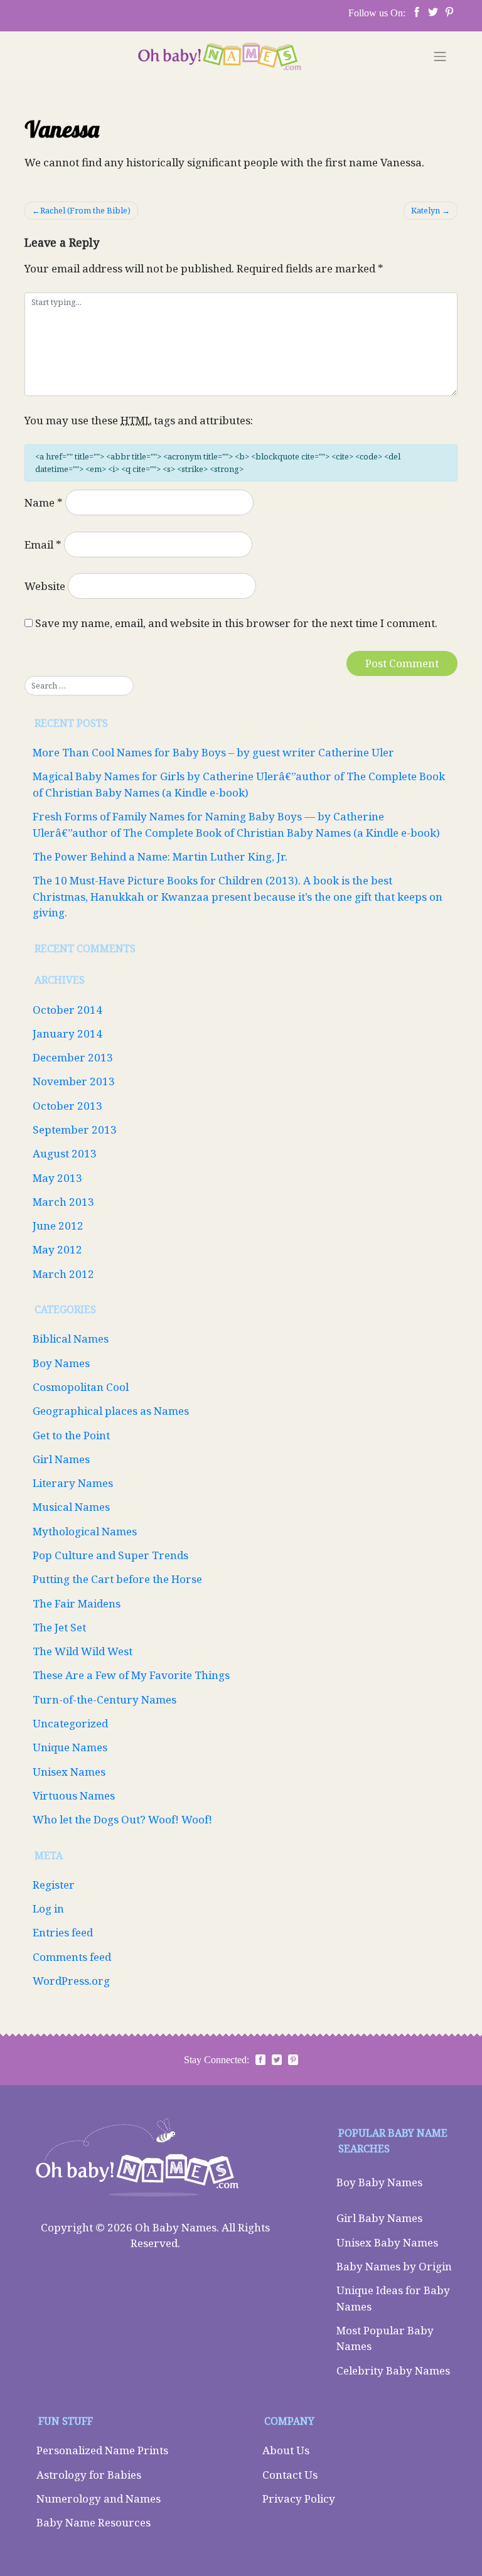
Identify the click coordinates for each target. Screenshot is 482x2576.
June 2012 (58, 1226)
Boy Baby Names (379, 2182)
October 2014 (67, 1010)
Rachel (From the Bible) (85, 210)
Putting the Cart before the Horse (117, 1579)
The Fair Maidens (77, 1603)
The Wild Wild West (83, 1651)
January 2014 (67, 1033)
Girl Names (61, 1459)
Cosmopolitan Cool (81, 1387)
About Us (286, 2450)
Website (45, 586)
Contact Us (290, 2475)
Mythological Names (85, 1531)
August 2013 (65, 1153)
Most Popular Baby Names (385, 2338)
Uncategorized (70, 1723)
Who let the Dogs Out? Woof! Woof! (122, 1819)
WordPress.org (71, 1981)
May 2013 (57, 1178)
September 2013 (75, 1130)
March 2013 (63, 1202)
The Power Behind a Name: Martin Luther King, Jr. (160, 856)
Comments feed (72, 1957)
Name (44, 502)
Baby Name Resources (94, 2522)
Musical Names (71, 1507)
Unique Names (70, 1747)
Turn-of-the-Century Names (104, 1699)
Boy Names (61, 1363)
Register (54, 1885)
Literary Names (73, 1483)
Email (43, 545)
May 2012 (57, 1249)
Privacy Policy (299, 2498)
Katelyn (426, 210)
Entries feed (63, 1932)
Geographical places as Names (111, 1411)
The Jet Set (59, 1627)
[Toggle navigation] (440, 56)
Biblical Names (71, 1339)
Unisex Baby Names (387, 2242)
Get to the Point (71, 1435)
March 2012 (63, 1274)
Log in (48, 1908)
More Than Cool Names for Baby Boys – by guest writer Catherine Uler (213, 752)
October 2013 (67, 1106)
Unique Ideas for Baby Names (393, 2298)
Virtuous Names (74, 1795)
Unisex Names (69, 1772)
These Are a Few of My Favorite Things (131, 1675)
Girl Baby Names (379, 2218)
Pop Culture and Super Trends (110, 1555)
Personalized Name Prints (102, 2450)
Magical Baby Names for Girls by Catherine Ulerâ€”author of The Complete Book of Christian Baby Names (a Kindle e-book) (239, 784)
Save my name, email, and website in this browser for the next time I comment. (236, 623)
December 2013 (73, 1057)
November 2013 (74, 1081)
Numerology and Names (99, 2498)
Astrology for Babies (89, 2475)
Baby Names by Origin (394, 2266)
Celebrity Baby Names (393, 2370)
